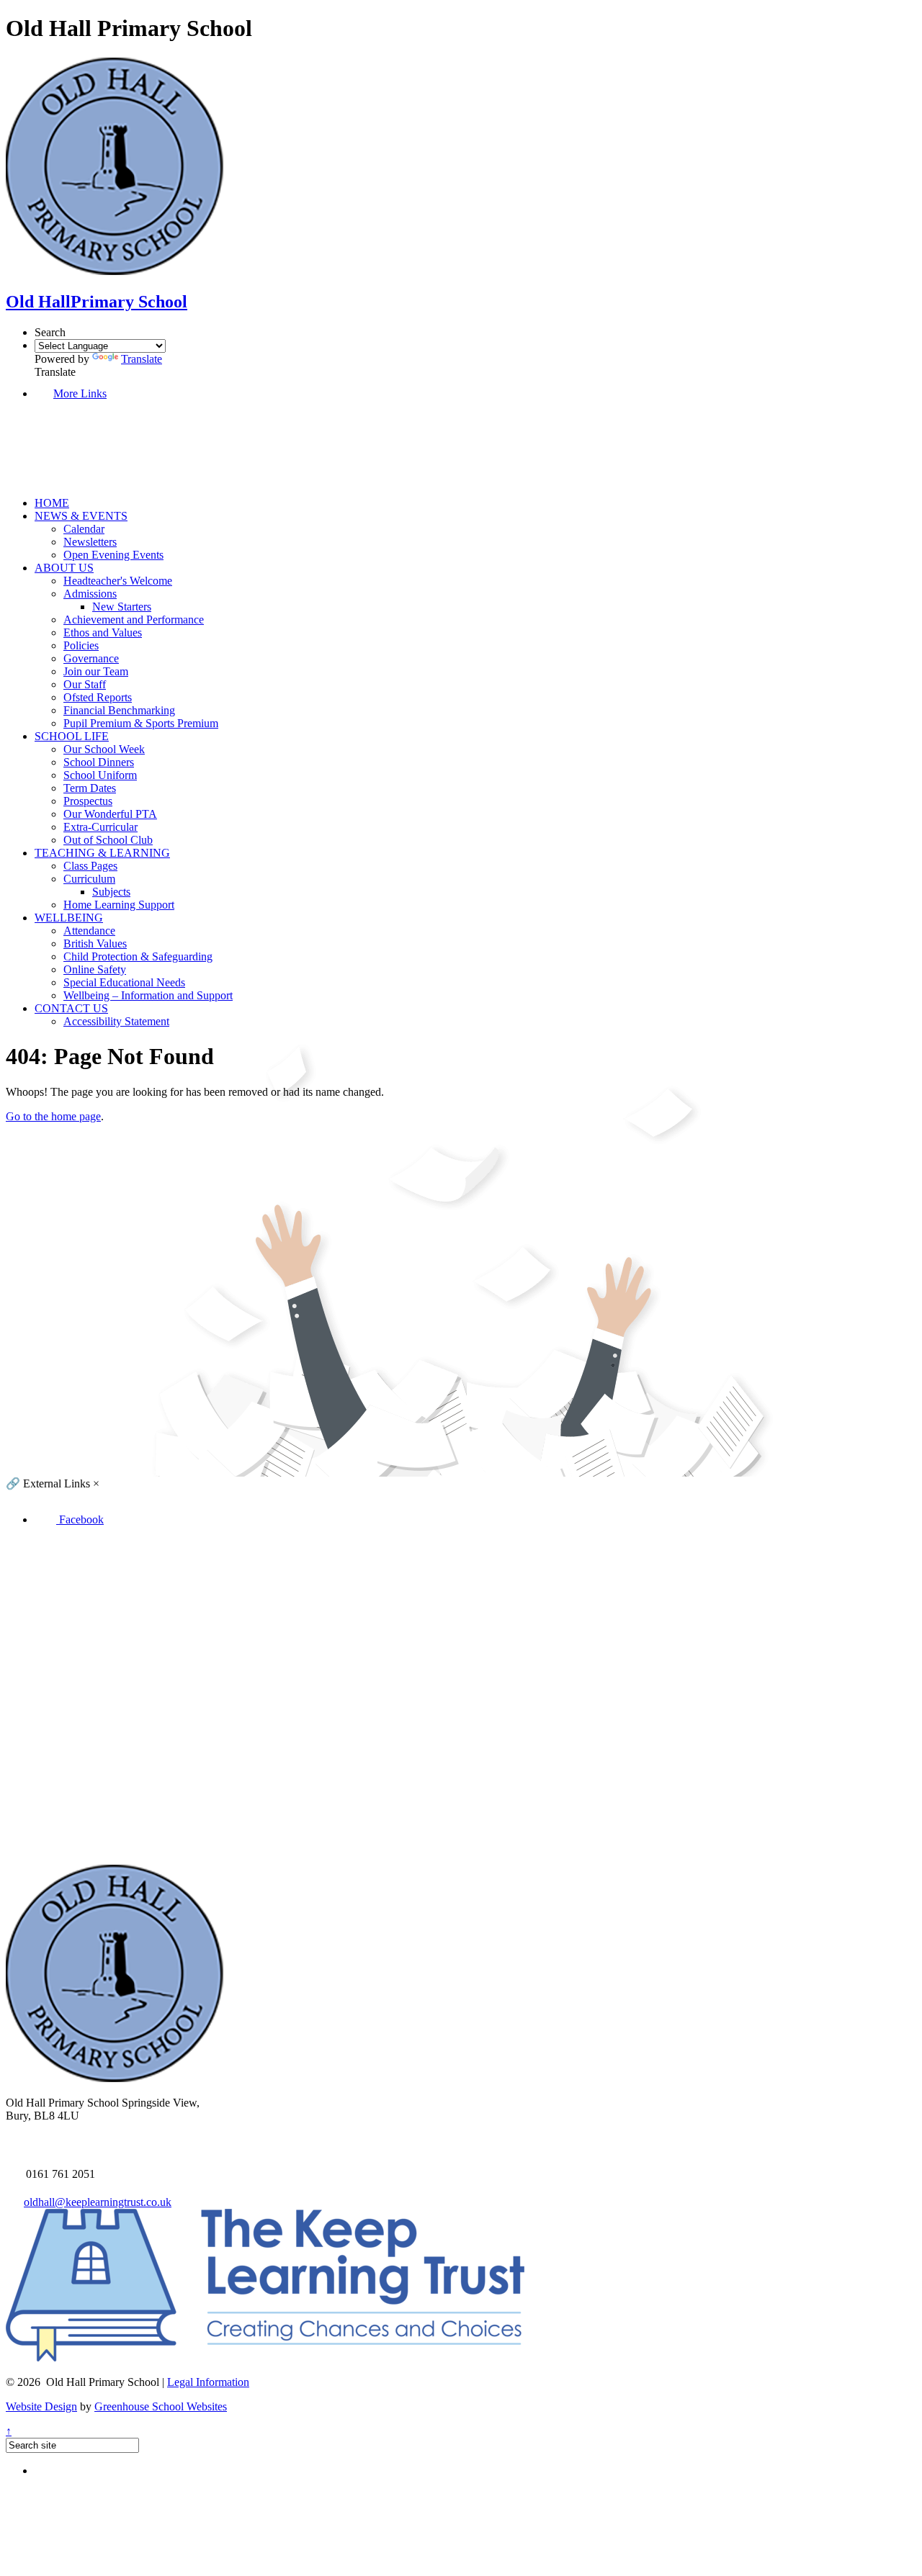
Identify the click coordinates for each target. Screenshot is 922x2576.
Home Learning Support (119, 905)
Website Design (41, 2406)
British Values (95, 944)
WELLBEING (69, 918)
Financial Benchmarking (119, 710)
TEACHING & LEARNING (102, 853)
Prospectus (88, 801)
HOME (52, 503)
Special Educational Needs (124, 982)
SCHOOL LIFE (72, 736)
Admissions (90, 594)
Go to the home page (53, 1116)
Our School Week (104, 749)
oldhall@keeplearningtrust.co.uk (98, 2202)
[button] (94, 478)
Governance (91, 658)
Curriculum (89, 879)
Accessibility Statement (116, 1021)
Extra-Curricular (100, 827)
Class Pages (90, 866)
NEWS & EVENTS (81, 516)
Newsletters (90, 542)
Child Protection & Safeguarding (138, 956)
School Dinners (99, 762)
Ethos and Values (103, 632)
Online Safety (95, 969)
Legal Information (208, 2382)
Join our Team (96, 671)
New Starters (122, 607)
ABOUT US (64, 568)
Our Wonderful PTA (110, 814)
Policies (81, 645)
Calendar (84, 529)
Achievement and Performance (134, 620)
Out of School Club (108, 840)
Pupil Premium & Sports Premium (141, 723)
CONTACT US (71, 1008)
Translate (142, 359)
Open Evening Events (113, 555)
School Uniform (100, 775)
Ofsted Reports (98, 697)
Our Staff (85, 684)
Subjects (111, 892)
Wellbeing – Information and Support (148, 995)
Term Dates (90, 788)
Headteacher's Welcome (118, 581)
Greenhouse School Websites (161, 2406)
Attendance (89, 931)
